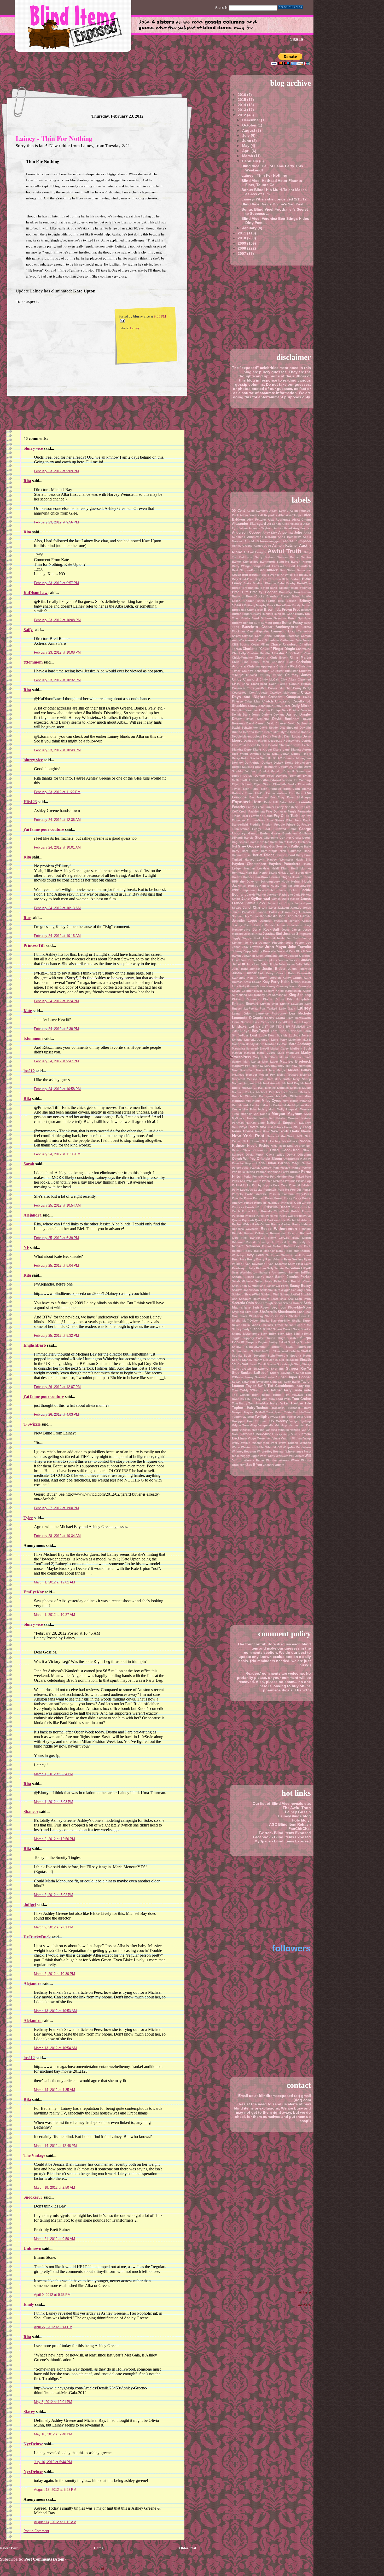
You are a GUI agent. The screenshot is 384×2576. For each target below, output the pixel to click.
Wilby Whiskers (278, 1456)
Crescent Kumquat (284, 697)
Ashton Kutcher (285, 546)
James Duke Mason (285, 899)
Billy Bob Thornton (268, 579)
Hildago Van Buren (291, 873)
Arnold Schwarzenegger (262, 541)
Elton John (292, 789)
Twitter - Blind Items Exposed (285, 1833)
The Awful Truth (297, 1808)
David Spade (269, 728)
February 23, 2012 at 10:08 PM (57, 620)
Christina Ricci (287, 666)
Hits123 (30, 802)
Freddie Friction (261, 825)
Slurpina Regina (257, 1342)
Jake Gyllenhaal (256, 898)
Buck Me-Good (284, 614)
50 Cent (238, 511)
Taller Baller (292, 1382)
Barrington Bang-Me (275, 562)
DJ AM (277, 758)
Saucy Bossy (300, 1286)
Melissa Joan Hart (260, 1079)
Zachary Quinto (274, 1465)
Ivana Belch (288, 890)
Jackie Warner (257, 895)
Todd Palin (283, 1399)
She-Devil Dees (276, 1316)
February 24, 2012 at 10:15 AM (57, 936)
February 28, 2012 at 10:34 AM (57, 1536)
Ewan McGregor (299, 797)
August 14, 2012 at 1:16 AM (55, 2522)
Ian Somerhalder (299, 886)
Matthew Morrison (298, 1066)
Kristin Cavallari (292, 1004)
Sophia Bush (242, 1356)
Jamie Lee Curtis (280, 903)
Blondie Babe (275, 583)
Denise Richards (255, 741)
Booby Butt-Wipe (299, 583)
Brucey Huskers (262, 614)
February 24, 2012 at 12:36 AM (57, 820)
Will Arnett (296, 1456)
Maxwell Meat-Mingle (271, 1070)
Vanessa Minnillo (277, 1430)
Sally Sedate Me (278, 1268)
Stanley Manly (252, 1360)
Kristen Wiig (269, 1004)
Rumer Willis (280, 1255)
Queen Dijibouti (243, 1220)
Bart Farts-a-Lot (276, 566)
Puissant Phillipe (243, 1216)
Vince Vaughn (282, 1438)
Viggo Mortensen (260, 1438)
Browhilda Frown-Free (282, 610)
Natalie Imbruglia (260, 1118)
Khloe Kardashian (288, 991)
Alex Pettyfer (256, 520)
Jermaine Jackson (289, 925)
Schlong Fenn (301, 1290)
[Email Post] (122, 320)
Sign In (297, 39)
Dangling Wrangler (245, 710)
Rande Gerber (281, 1224)
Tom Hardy (240, 1403)
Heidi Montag (301, 868)
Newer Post (9, 2548)
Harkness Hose (300, 851)
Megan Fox (267, 1075)
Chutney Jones (298, 675)
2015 (242, 100)
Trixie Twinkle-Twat (298, 1412)
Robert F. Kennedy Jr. (294, 1242)
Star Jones (270, 1360)
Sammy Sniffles (300, 1272)
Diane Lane (281, 750)
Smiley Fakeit (278, 1342)
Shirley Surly (241, 1329)
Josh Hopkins (267, 960)
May (246, 146)
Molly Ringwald (288, 1109)
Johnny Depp (241, 951)
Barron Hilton (301, 562)
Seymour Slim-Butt (245, 1312)
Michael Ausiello (270, 1083)
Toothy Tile (301, 1403)
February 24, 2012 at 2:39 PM (56, 1029)
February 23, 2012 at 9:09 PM (56, 471)
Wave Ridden (289, 1443)
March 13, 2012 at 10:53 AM (55, 2011)
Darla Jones (251, 714)
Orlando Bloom (269, 1159)
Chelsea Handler (259, 653)
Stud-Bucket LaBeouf (250, 1373)
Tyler (28, 1518)
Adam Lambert (257, 511)
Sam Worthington (245, 1272)
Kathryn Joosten (269, 978)
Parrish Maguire (291, 1163)
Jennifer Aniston (272, 916)
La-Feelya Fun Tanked (261, 1008)
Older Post (188, 2548)
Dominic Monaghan (297, 758)
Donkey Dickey (272, 763)
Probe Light (251, 1211)
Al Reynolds (269, 515)
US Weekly (278, 1421)
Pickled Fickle (242, 1185)
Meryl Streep (302, 1079)
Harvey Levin (255, 860)
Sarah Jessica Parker (293, 1277)
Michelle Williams (289, 1096)
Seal (291, 1299)
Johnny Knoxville (264, 951)
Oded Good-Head (285, 1150)
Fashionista (257, 811)
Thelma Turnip (271, 1395)
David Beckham (286, 719)
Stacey (29, 2411)
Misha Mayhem (294, 1105)
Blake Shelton (253, 583)
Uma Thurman (257, 1421)
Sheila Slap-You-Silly (275, 1321)
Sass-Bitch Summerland (249, 1286)
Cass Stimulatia (267, 640)
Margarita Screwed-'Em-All (250, 1048)
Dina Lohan (281, 754)
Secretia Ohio (243, 1303)
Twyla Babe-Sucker (283, 1417)
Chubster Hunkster (284, 671)
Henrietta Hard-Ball (245, 873)
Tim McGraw (294, 1395)
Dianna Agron (301, 750)
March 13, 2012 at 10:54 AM (55, 2048)
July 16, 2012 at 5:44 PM (53, 2462)
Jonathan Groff (253, 956)
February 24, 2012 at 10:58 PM (57, 1089)
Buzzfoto (250, 627)
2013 (242, 110)
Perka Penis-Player (256, 1177)
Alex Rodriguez (279, 520)
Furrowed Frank (285, 829)
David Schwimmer (245, 728)
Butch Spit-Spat (300, 618)
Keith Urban (291, 982)
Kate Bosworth (299, 973)
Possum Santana (281, 1194)
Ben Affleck (268, 570)
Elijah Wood (263, 784)
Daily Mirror (301, 706)
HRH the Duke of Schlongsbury (256, 881)
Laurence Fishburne (271, 1013)
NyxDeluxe (33, 2444)
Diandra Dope (242, 750)
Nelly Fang (302, 1127)
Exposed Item (247, 802)
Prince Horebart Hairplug (262, 1203)
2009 (242, 243)
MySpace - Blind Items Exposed (283, 1841)
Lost (254, 1035)
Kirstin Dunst (273, 999)
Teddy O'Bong (250, 1390)
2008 (242, 248)
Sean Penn (303, 1299)
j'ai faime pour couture (44, 829)
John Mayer (276, 947)
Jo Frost (251, 943)
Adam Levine (279, 511)
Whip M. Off (274, 1447)
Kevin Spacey (264, 991)
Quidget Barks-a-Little (270, 1220)
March (248, 156)
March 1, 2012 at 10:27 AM (54, 1615)
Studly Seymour (282, 1373)
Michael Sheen (287, 1092)
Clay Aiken (289, 679)
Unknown (32, 2248)
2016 (242, 95)
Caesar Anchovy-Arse (280, 627)
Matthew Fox (241, 1066)
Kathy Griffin (292, 978)
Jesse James (291, 930)
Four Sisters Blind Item (284, 820)
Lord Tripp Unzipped (286, 1031)
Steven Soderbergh (280, 1364)
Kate (28, 1011)
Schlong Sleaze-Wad (246, 1294)
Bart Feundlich (300, 566)
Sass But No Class (297, 1281)
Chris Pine (240, 662)
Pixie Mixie (281, 1185)
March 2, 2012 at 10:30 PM (54, 1974)
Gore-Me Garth (268, 842)
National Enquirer (282, 1123)
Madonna (238, 1044)
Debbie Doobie (301, 732)
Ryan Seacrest (277, 1264)
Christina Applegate (261, 666)
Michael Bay (291, 1083)
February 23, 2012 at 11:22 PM (57, 792)
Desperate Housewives (284, 741)
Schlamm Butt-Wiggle (275, 1290)
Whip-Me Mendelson (297, 1447)
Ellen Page (251, 789)
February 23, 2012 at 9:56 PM (56, 522)
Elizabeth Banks (285, 784)
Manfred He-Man (276, 1044)
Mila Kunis (253, 1101)
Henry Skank (268, 873)
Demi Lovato (293, 736)
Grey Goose (248, 846)
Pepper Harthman (268, 1172)
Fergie (292, 811)
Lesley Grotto (275, 1018)
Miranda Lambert (250, 1105)
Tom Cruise (301, 1399)
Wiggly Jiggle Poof (253, 1456)
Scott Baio (278, 1299)
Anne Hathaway (289, 537)
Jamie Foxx (255, 903)
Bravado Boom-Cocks (248, 596)
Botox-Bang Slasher (275, 588)
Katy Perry (271, 982)
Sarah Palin (273, 1281)
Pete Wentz (254, 1181)
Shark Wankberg (251, 1316)
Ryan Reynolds (254, 1264)
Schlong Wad (270, 1294)
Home (98, 2548)
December (252, 120)
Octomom (260, 1150)
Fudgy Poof (261, 829)
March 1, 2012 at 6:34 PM (54, 1774)
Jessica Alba (253, 934)
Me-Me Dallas (299, 1070)
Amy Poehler (302, 528)
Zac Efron (254, 1465)
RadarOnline (261, 1224)
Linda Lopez (302, 1022)
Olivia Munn (255, 1155)
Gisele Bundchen (284, 833)
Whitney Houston (244, 1451)
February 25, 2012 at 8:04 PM (56, 1266)
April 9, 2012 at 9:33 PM (52, 2295)
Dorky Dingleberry (298, 763)
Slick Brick (268, 1334)
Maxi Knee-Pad (243, 1070)
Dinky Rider (240, 758)
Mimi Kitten (291, 1101)
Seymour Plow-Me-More (291, 1307)
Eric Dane (296, 793)
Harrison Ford (285, 855)
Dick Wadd (240, 754)
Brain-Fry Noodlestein (295, 592)
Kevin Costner (242, 991)
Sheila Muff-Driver (245, 1321)
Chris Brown (279, 658)
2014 (242, 105)
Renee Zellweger (256, 1233)
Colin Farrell (278, 684)
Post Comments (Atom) (45, 2559)
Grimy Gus (267, 846)
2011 (242, 233)
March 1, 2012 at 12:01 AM (54, 1582)
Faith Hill (271, 802)
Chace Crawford (284, 644)
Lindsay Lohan (246, 1026)
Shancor (31, 1811)
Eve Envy (278, 797)
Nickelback (290, 1141)
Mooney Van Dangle (255, 1114)
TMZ (248, 1399)
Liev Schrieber (264, 1022)
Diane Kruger (263, 750)
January (250, 228)
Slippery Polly (253, 1338)
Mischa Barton (272, 1105)
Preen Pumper (254, 1198)
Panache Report (243, 1163)
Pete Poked (296, 1177)
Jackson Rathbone (280, 895)
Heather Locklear (257, 868)
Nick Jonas (251, 1141)
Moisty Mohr (267, 1109)
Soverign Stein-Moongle (271, 1356)
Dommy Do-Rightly (246, 763)
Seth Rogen (261, 1307)
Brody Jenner (302, 605)
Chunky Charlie (271, 675)
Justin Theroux (299, 969)
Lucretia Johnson (257, 1040)
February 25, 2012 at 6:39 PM (56, 1238)
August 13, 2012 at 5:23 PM (55, 2490)
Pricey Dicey (292, 1198)
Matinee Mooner (291, 1057)
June (247, 141)
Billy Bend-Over (243, 579)
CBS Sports (240, 644)
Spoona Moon (301, 1356)
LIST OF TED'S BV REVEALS (283, 1027)
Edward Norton (281, 780)
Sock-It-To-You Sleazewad (269, 1351)
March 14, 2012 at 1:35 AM (54, 2090)
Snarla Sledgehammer (249, 1347)
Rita (27, 481)
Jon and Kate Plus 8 (291, 951)
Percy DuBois (291, 1172)
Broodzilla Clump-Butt (248, 610)
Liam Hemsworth (299, 1018)
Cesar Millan (260, 644)
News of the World (281, 1136)
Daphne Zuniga (270, 710)
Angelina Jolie (290, 532)
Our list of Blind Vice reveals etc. (282, 1803)
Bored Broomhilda (245, 588)
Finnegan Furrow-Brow (249, 820)
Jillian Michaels (273, 938)
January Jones (301, 908)
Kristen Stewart (245, 1004)
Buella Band (250, 618)
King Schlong (300, 995)
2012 (242, 115)
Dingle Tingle (301, 754)
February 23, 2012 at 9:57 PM (56, 583)
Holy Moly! (301, 1820)
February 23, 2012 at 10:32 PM (57, 680)
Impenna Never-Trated (259, 890)
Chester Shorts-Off (287, 653)
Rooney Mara (273, 1251)
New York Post (248, 1136)
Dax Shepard (289, 728)
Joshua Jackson (289, 960)
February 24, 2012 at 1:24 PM (56, 1001)
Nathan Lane (255, 1123)
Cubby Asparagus (261, 706)
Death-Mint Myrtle (277, 732)
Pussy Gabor (288, 1216)
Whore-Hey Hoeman (271, 1451)
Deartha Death (253, 732)
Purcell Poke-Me (267, 1216)
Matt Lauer (270, 1062)
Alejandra (33, 1215)
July (246, 135)
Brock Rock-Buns (279, 605)
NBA (263, 1127)
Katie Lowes (252, 982)
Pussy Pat (304, 1216)
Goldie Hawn (248, 842)
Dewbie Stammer (280, 745)
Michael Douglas (277, 1088)
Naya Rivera (249, 1127)
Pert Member (279, 1177)
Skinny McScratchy (246, 1334)
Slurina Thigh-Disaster (282, 1338)
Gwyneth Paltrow (289, 846)
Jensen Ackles (300, 921)
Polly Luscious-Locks (247, 1190)
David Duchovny (299, 723)
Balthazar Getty (251, 557)
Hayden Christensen (249, 864)
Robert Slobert (272, 1246)
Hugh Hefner (291, 881)
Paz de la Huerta (243, 1172)
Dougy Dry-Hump (291, 767)
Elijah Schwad (242, 784)
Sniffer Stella (282, 1347)
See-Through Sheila (269, 1303)
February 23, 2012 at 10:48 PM (57, 750)
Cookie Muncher (280, 688)
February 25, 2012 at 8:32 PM (56, 1336)
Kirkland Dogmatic (246, 999)
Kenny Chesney (277, 986)
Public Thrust (301, 1211)
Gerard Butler (258, 833)
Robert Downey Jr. (260, 1242)
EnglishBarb (35, 1345)
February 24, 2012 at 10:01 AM (57, 847)
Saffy (28, 630)
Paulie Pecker (301, 1168)
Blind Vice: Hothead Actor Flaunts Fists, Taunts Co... (272, 183)
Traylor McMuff (254, 1412)
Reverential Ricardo (284, 1233)
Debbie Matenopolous (247, 736)
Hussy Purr (279, 886)
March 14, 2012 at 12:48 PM (55, 2146)
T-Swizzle (32, 1424)
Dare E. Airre (291, 710)
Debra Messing (273, 736)
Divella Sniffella (261, 758)
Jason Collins (268, 912)
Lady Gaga (287, 1008)
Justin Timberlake (248, 973)
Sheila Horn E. (300, 1316)
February (251, 161)
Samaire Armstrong (273, 1272)
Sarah (29, 1164)
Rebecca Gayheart (245, 1229)
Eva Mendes (259, 797)
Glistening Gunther (277, 838)
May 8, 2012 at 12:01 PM (53, 2402)
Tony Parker (279, 1403)
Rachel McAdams (299, 1220)
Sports (237, 1360)
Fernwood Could (261, 816)
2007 (242, 253)
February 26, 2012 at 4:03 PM (56, 1414)
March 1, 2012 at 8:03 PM (54, 1802)
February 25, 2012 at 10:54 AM (57, 1205)
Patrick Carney (261, 1168)
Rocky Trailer (253, 1251)
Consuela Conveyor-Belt (249, 688)
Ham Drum (250, 851)
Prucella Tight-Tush (275, 1211)
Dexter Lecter (302, 745)
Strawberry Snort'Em (268, 1369)
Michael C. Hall (252, 1088)
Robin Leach (293, 1246)
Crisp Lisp (252, 701)
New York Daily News (291, 1131)
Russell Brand (301, 1255)
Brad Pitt (240, 592)
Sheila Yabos (251, 1325)
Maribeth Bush (301, 1048)
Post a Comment (36, 2531)
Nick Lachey (271, 1141)
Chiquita (261, 657)
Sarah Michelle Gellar (247, 1281)
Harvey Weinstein (280, 860)
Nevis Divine (243, 1131)
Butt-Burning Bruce (267, 623)
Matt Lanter (252, 1062)
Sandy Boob (264, 1277)
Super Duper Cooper (293, 1377)
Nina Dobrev (296, 1146)
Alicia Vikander (292, 524)
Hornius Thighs (280, 877)
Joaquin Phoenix (271, 943)
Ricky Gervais (279, 1238)
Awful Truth (284, 551)
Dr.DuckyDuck (37, 1937)
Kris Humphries (299, 999)
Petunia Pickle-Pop (298, 1181)
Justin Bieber (274, 969)
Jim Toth (293, 938)
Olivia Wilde (275, 1155)
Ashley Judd (262, 546)
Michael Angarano (245, 1083)
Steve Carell (258, 1364)
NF (26, 1247)
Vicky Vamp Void (286, 1434)
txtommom (33, 662)
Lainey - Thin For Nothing (54, 138)
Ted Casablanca (281, 1386)
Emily (29, 2304)
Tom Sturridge (258, 1403)
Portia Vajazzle (256, 1194)
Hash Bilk (303, 860)
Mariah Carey (280, 1048)
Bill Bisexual (302, 575)
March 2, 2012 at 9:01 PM (54, 1927)
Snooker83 (33, 2197)
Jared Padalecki (244, 912)
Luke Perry (279, 1040)
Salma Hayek (300, 1268)
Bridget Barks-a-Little (259, 601)
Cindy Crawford (245, 679)
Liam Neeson (242, 1022)
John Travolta (299, 947)
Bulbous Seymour (274, 618)
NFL (300, 1136)
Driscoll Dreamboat (297, 771)
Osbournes (291, 1159)
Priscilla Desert (277, 1207)
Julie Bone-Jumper (246, 969)
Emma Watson (277, 793)
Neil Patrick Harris (280, 1127)
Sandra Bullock (243, 1277)
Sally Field (295, 1264)
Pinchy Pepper (262, 1185)
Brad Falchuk (301, 588)
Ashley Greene (242, 546)
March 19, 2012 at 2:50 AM (54, 2188)
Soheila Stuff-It (300, 1351)
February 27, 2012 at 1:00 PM (56, 1508)
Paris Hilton (266, 1163)
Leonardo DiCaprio (248, 1018)
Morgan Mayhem (287, 1114)
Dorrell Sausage (243, 767)
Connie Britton (300, 684)
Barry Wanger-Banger (247, 566)
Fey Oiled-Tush (286, 816)
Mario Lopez (266, 1053)
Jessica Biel (272, 934)
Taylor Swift (256, 1386)
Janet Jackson (279, 908)
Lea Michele (300, 1013)
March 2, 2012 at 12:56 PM (54, 1839)
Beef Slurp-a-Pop (244, 570)
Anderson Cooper (246, 532)
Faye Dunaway (276, 811)
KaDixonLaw (36, 593)
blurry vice (33, 448)
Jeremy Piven (242, 925)
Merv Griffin (283, 1079)
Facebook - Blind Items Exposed (282, 1837)
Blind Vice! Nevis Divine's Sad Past (272, 204)
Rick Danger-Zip (254, 1238)
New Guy (262, 1131)
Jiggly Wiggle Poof (246, 938)
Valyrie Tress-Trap (244, 1425)
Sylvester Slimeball (269, 1382)
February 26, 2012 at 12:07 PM (57, 1387)
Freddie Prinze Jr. (287, 825)
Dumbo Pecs (264, 776)
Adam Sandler (250, 515)
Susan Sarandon (243, 1382)
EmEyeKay (34, 1592)
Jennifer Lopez (245, 921)
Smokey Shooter (299, 1342)
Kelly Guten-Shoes (252, 986)
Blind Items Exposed (72, 26)
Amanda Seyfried (261, 528)
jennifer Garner (299, 916)
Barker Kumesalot (245, 562)
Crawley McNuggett (284, 693)
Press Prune (274, 1198)
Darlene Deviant (273, 714)
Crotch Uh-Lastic (276, 701)
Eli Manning (302, 780)
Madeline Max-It (300, 1040)
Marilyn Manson (243, 1053)
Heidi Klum (280, 868)
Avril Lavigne (257, 552)
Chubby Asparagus (256, 671)
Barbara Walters (276, 557)
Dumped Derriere (288, 776)
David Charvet (277, 723)
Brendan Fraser (278, 596)
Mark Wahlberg (288, 1053)
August (249, 130)
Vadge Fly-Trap (300, 1421)
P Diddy (305, 1159)
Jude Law (253, 964)
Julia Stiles (303, 964)
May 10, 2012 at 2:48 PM (53, 2434)
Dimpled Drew (260, 754)
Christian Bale (283, 662)
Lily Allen (283, 1022)
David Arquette (257, 719)
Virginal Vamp (301, 1438)
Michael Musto (301, 1088)
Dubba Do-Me (242, 776)
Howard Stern (301, 877)
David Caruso (256, 723)
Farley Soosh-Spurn (289, 807)
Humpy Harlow (259, 886)
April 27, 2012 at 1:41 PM (53, 2327)
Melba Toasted (288, 1075)
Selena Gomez (293, 1303)
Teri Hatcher (272, 1390)
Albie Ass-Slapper (291, 515)
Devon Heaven (257, 745)
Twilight (262, 1416)
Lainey (135, 328)
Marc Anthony (300, 1044)
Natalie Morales (287, 1118)
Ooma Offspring (299, 1155)
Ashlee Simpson (297, 541)
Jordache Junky (276, 956)
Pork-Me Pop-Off (289, 1190)
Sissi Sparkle (302, 1329)
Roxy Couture (257, 1255)
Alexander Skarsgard (249, 524)
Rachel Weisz (242, 1224)
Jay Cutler (251, 916)
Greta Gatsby (288, 842)
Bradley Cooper (263, 592)
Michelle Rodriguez (259, 1096)
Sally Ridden (257, 1268)
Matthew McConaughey (268, 1066)
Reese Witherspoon (279, 1229)
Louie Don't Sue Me (273, 1035)
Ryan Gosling (293, 1259)
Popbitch (270, 1190)
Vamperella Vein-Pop (273, 1425)
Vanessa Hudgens (252, 1430)
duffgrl (30, 1904)
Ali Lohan (274, 524)
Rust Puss (239, 1259)
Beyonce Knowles (280, 575)
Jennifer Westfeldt (274, 921)
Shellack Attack (272, 1325)
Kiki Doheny (256, 995)
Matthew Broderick (295, 1061)
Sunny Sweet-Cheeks (260, 1377)
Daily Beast (283, 706)
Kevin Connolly (300, 986)
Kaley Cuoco (276, 973)
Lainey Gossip (298, 1812)
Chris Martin (300, 657)
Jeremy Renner (264, 925)
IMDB (236, 890)
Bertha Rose (258, 575)
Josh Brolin (249, 960)
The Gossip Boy (245, 1395)
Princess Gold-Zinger (296, 1203)
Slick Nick (285, 1334)
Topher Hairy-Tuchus (250, 1408)
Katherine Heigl (243, 978)
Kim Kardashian (277, 995)
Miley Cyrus (272, 1101)
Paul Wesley (281, 1168)
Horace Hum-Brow (256, 877)
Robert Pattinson (246, 1246)
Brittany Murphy (255, 605)
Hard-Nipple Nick (274, 851)
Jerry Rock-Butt (266, 929)
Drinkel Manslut (271, 771)
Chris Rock (260, 662)
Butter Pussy (292, 623)
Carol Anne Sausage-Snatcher (277, 636)
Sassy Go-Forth (277, 1286)
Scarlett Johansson (245, 1290)
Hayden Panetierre (284, 864)
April (247, 151)
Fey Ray (305, 816)
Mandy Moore (255, 1044)
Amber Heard (283, 528)
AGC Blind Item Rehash (290, 1824)
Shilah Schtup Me (298, 1325)
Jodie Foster (295, 943)
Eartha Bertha (259, 780)
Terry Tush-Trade (297, 1390)
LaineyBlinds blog (295, 1816)
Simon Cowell (283, 1329)
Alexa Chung (301, 520)
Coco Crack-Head (254, 684)
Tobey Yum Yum (263, 1399)
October (250, 125)
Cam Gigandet (258, 631)
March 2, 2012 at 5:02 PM (54, 1895)
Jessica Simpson (297, 934)
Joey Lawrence (253, 947)
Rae (27, 918)
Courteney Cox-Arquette (250, 693)
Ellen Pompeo (271, 789)
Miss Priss (250, 1109)
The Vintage (34, 2155)
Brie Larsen (287, 601)
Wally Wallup (241, 1443)
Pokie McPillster (300, 1185)
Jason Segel (291, 912)
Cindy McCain (270, 679)
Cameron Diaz (283, 631)
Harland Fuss (241, 855)
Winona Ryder (254, 1460)
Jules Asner (287, 964)
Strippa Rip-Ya (298, 1368)
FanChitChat (300, 1829)
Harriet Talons (263, 855)
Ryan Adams (274, 1259)
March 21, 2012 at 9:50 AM (54, 2239)
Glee (258, 837)
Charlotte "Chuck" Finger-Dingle (269, 649)
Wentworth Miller (253, 1447)
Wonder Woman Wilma (283, 1460)
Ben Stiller (287, 570)
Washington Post (265, 1443)
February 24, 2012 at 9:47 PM (56, 1061)
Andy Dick (270, 533)
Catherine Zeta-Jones (296, 640)
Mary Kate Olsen (265, 1057)
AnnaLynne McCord (261, 537)
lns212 (29, 1071)
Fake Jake (287, 802)
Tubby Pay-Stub (243, 1417)
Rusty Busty (256, 1259)
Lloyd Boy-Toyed (254, 1031)
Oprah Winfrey (244, 1159)
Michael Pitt (265, 1092)
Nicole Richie (258, 1146)
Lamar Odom (242, 1013)
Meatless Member (245, 1075)
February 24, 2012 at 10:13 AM (57, 908)
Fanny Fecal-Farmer (260, 807)
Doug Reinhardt (266, 767)
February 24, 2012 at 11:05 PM (57, 1154)
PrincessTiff (34, 945)
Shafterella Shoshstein (278, 1312)
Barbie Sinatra (300, 557)
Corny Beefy (302, 688)
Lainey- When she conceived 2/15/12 (274, 199)
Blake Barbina (291, 579)
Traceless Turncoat (286, 1408)
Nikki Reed (278, 1146)
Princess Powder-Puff (247, 1207)
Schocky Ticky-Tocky (254, 1299)
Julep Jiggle (269, 964)
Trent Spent (274, 1412)
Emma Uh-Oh (255, 793)
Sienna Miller (261, 1329)
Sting (298, 1364)
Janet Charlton (255, 907)
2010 (242, 238)
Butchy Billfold (242, 623)
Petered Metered (273, 1181)
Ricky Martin (301, 1238)
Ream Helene (302, 1224)
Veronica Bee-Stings (257, 1434)
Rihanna (238, 1242)
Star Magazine (289, 1360)
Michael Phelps (243, 1092)
